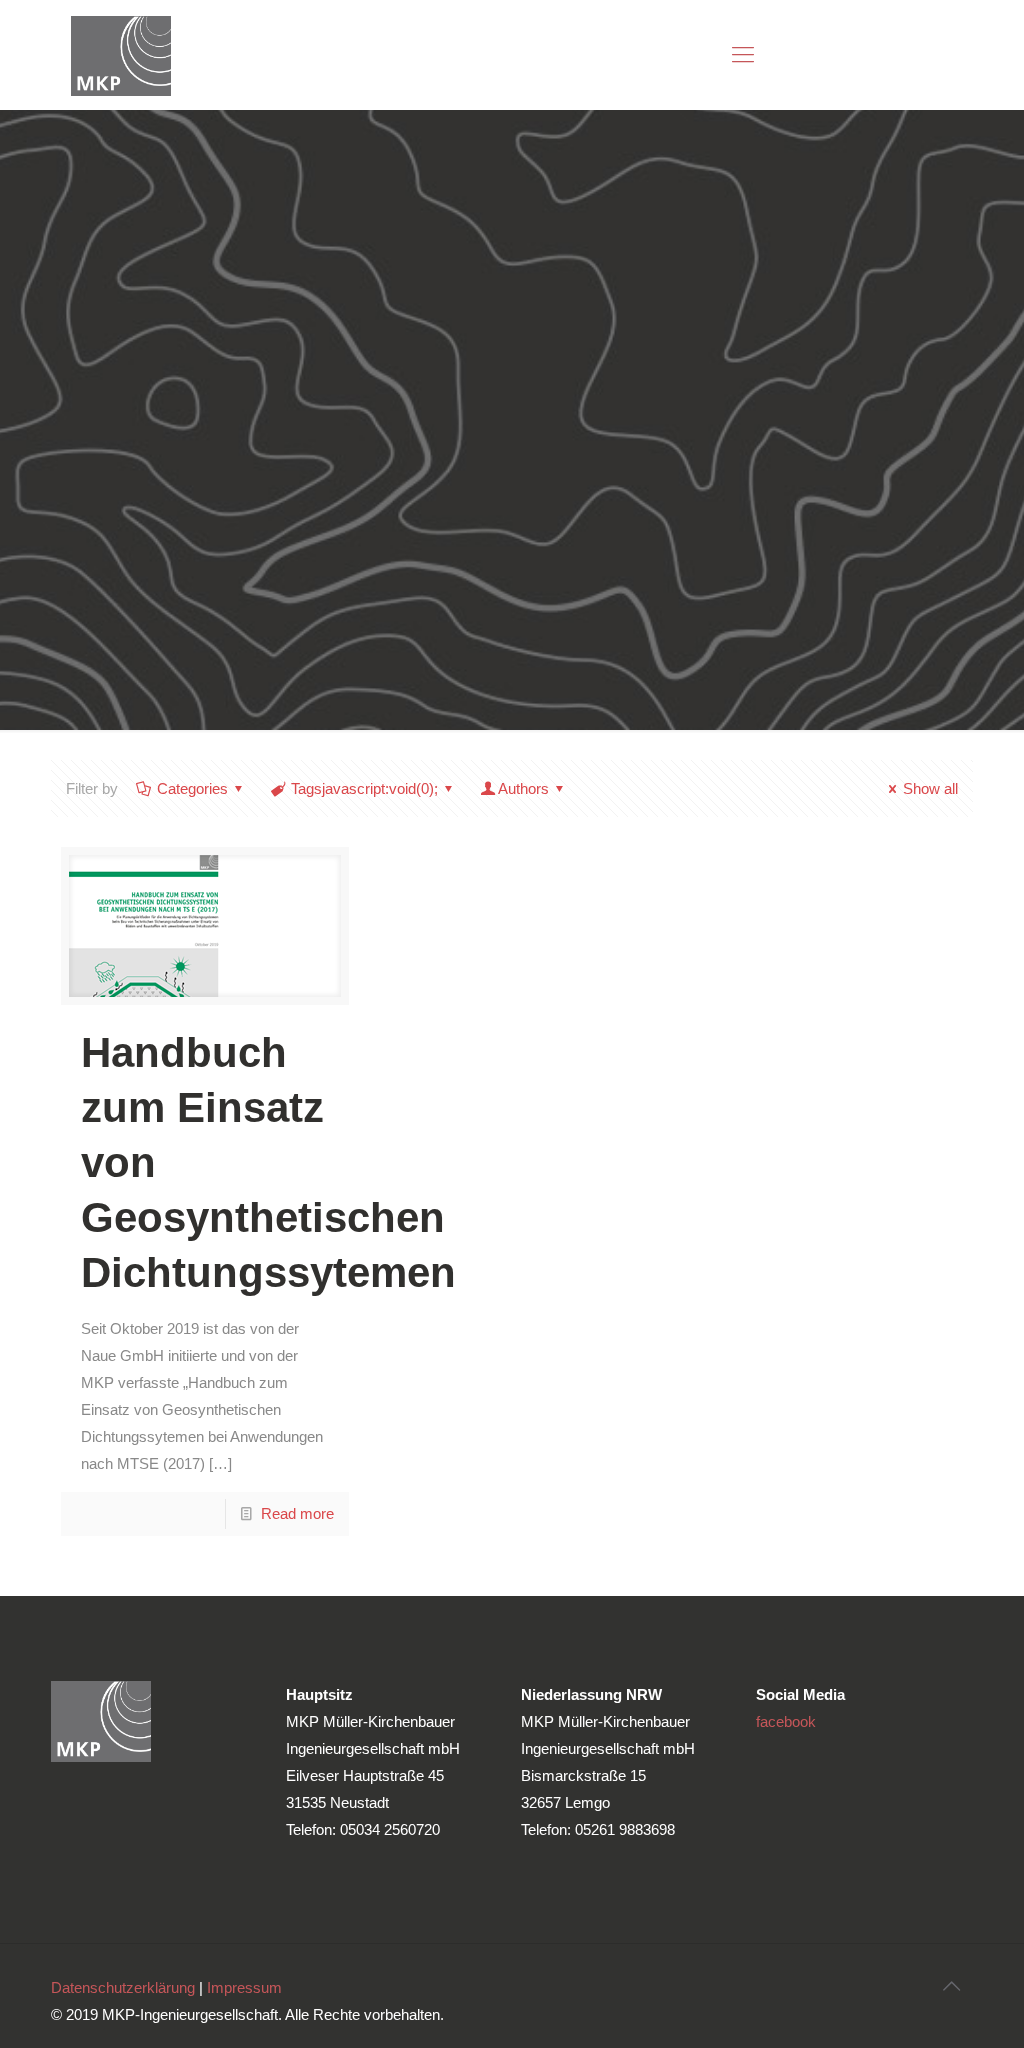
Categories (192, 788)
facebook (786, 1721)
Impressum (244, 1987)
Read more (297, 1513)
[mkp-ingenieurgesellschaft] (120, 55)
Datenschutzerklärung (123, 1987)
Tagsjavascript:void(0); (364, 788)
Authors (523, 788)
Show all (930, 788)
